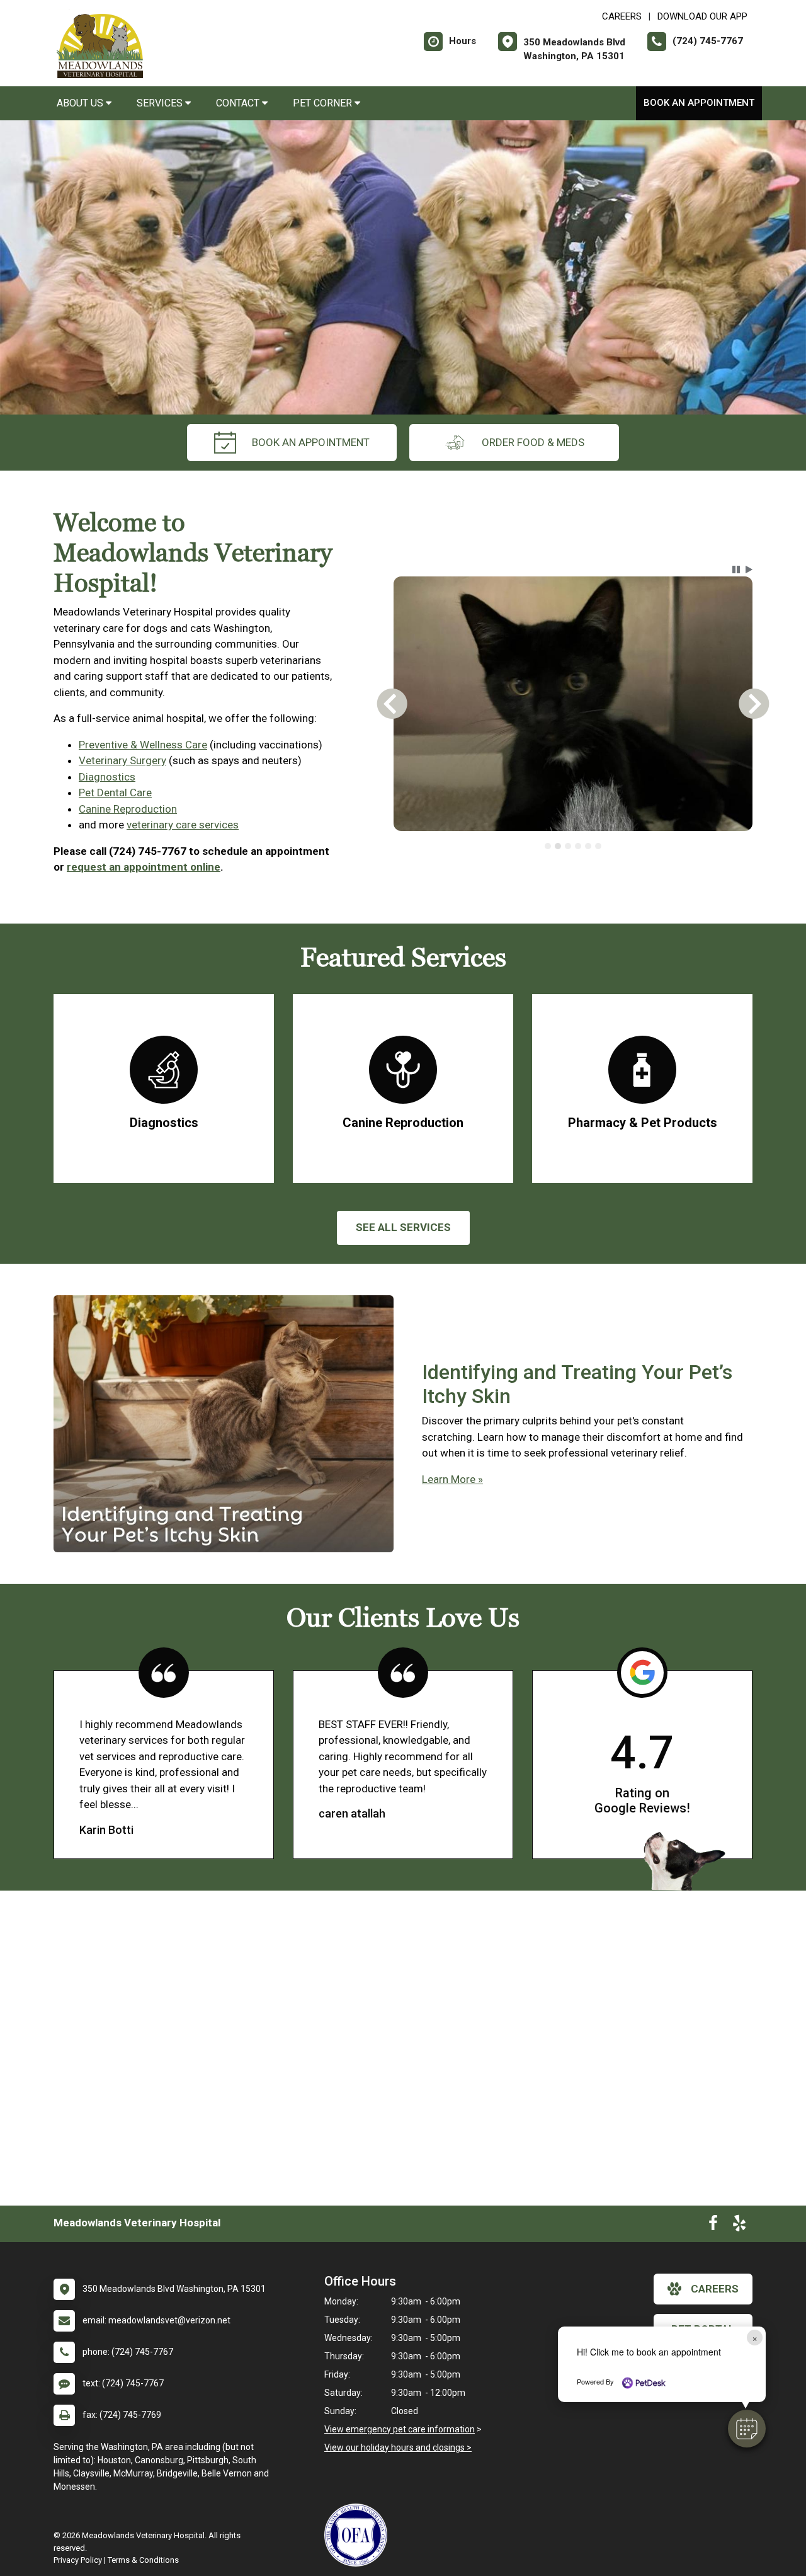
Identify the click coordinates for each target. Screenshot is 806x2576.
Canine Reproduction (128, 809)
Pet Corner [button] (324, 103)
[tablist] (573, 846)
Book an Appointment (699, 103)
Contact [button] (239, 103)
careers (715, 2289)
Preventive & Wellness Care (143, 745)
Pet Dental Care (115, 793)
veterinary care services (183, 825)
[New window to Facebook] (713, 2226)
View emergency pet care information (400, 2429)
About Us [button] (81, 103)
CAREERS (622, 16)
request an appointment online (144, 867)
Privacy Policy (78, 2560)
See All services (403, 1227)
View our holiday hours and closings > (398, 2447)
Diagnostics (107, 777)
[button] (747, 2429)
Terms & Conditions (143, 2560)
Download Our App (702, 16)
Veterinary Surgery (122, 760)
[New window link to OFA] (359, 2535)
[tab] (548, 846)
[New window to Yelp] (739, 2226)
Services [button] (161, 103)
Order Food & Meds (533, 442)
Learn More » (452, 1479)
